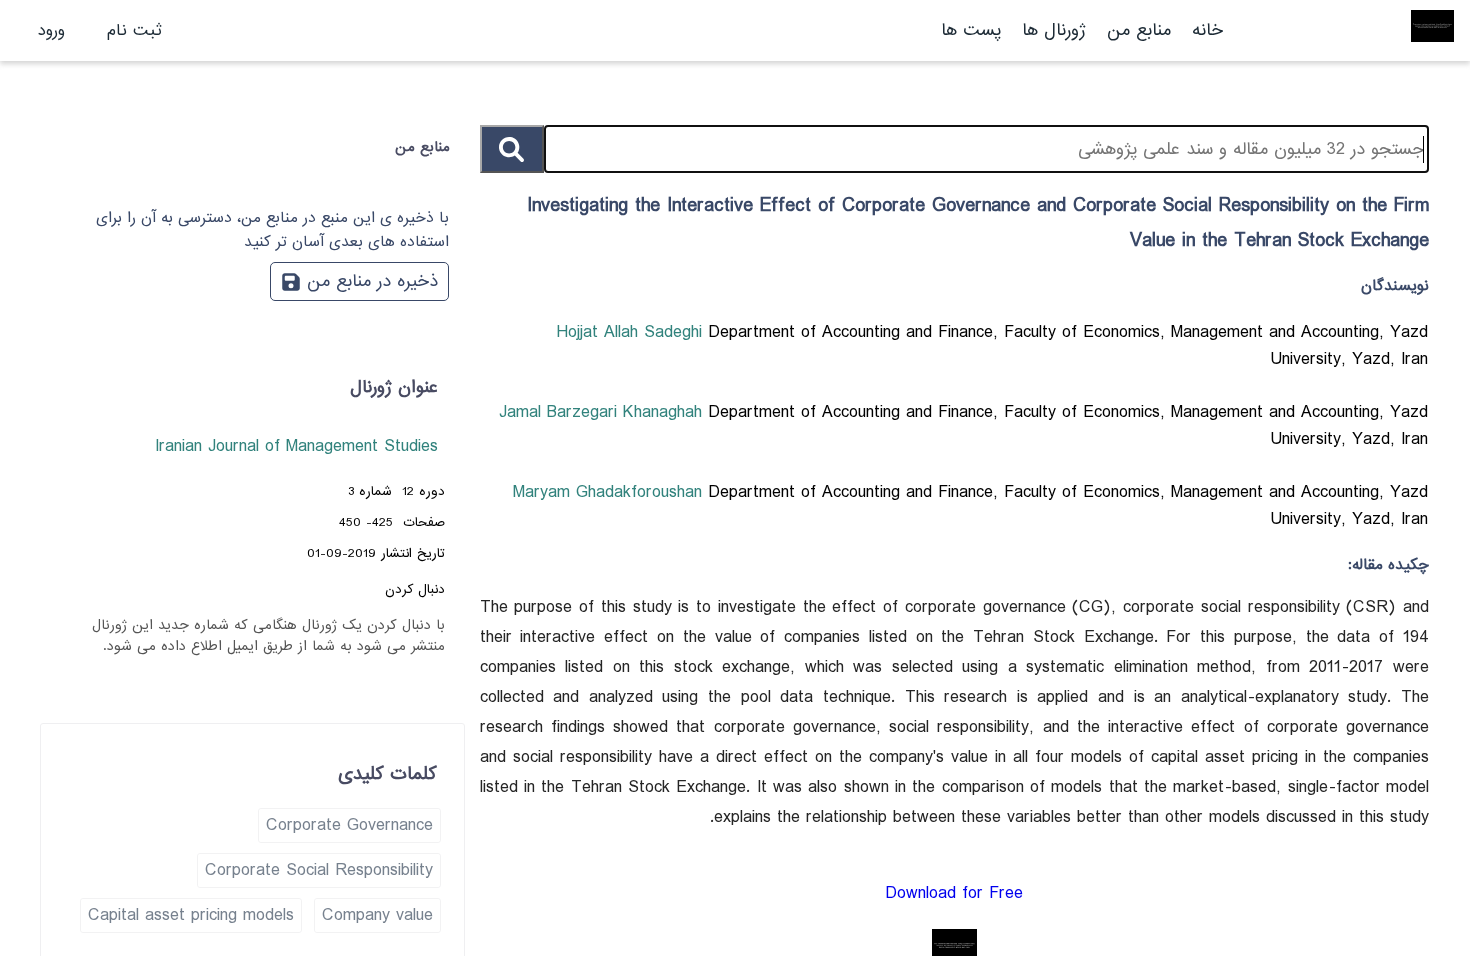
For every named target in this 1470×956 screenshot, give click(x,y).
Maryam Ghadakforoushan (610, 492)
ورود (51, 30)
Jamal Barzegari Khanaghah (603, 412)
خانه (1207, 30)
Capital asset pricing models (191, 915)
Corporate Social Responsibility (319, 870)
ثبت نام (134, 30)
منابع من (1136, 30)
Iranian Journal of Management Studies (296, 446)
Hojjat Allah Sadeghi (632, 332)
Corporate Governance (349, 825)
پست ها (971, 30)
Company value (377, 915)
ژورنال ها (1054, 30)
